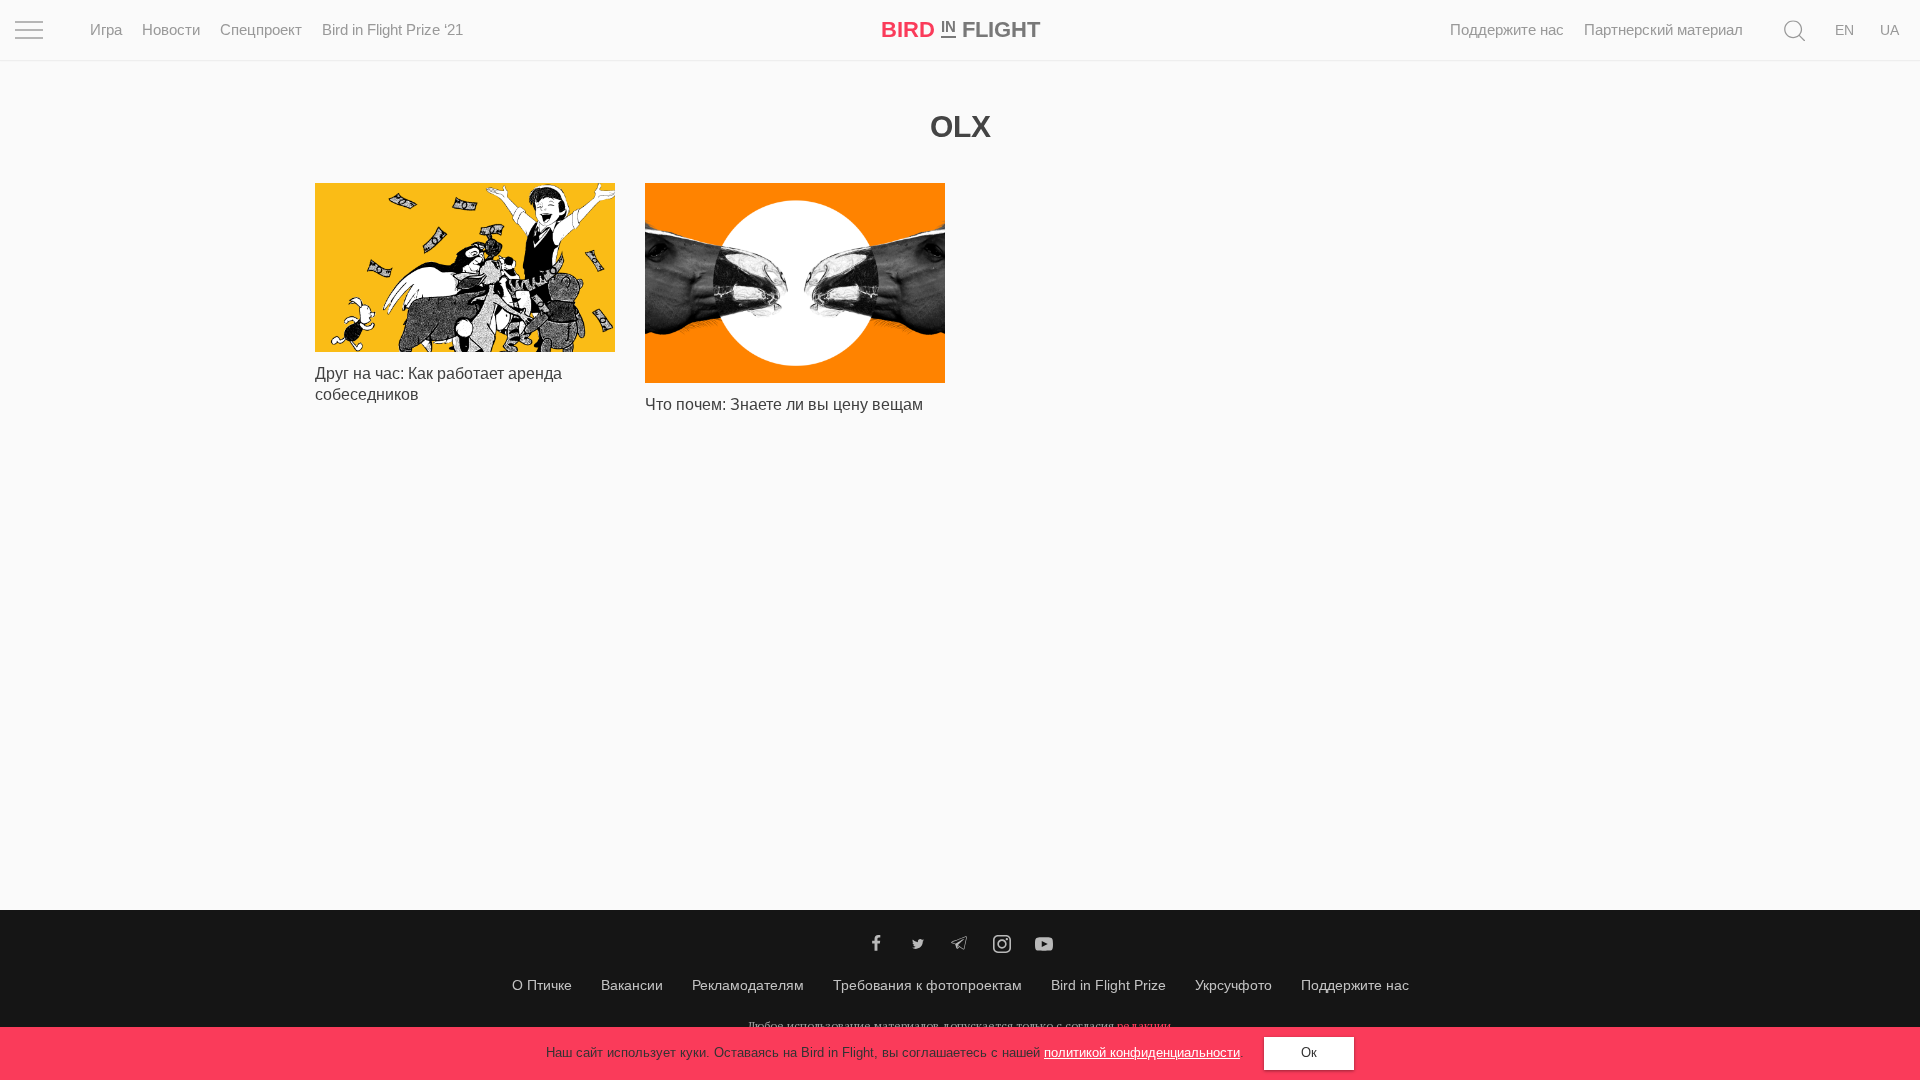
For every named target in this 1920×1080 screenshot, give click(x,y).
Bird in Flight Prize (1108, 985)
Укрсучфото (1233, 985)
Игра (106, 29)
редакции (1144, 1025)
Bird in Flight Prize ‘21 (392, 29)
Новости (171, 29)
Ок (1309, 1052)
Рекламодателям (748, 985)
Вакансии (632, 985)
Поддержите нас (1507, 29)
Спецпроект (261, 29)
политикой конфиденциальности (1142, 1052)
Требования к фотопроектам (927, 985)
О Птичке (542, 985)
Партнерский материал (1663, 29)
